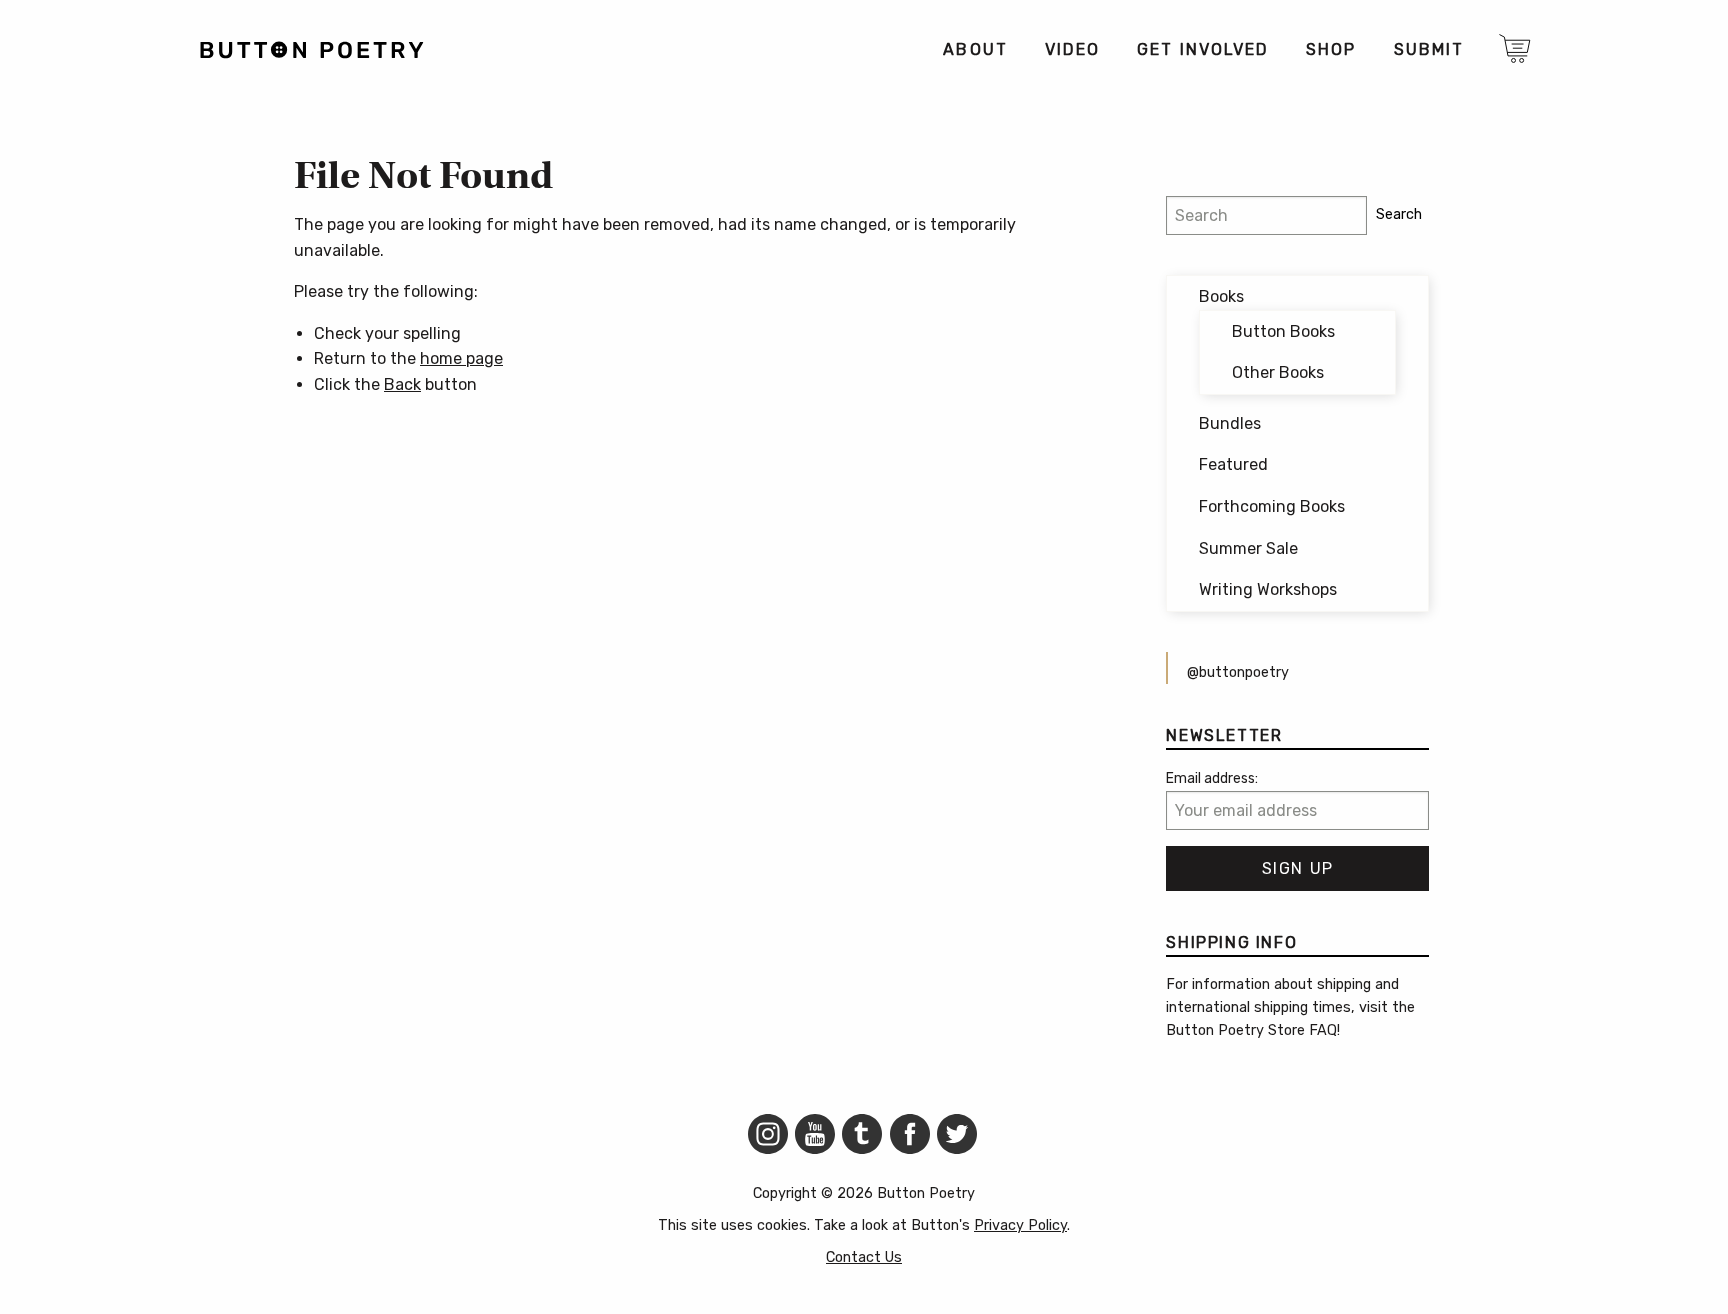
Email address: (1212, 778)
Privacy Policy (1020, 1225)
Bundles (1230, 423)
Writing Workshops (1268, 589)
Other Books (1278, 372)
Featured (1233, 464)
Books (1221, 296)
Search (1399, 214)
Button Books (1283, 331)
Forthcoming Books (1272, 506)
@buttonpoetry (1238, 672)
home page (461, 358)
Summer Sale (1248, 548)
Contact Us (864, 1257)
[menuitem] (974, 50)
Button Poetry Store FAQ (1251, 1030)
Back (402, 384)
